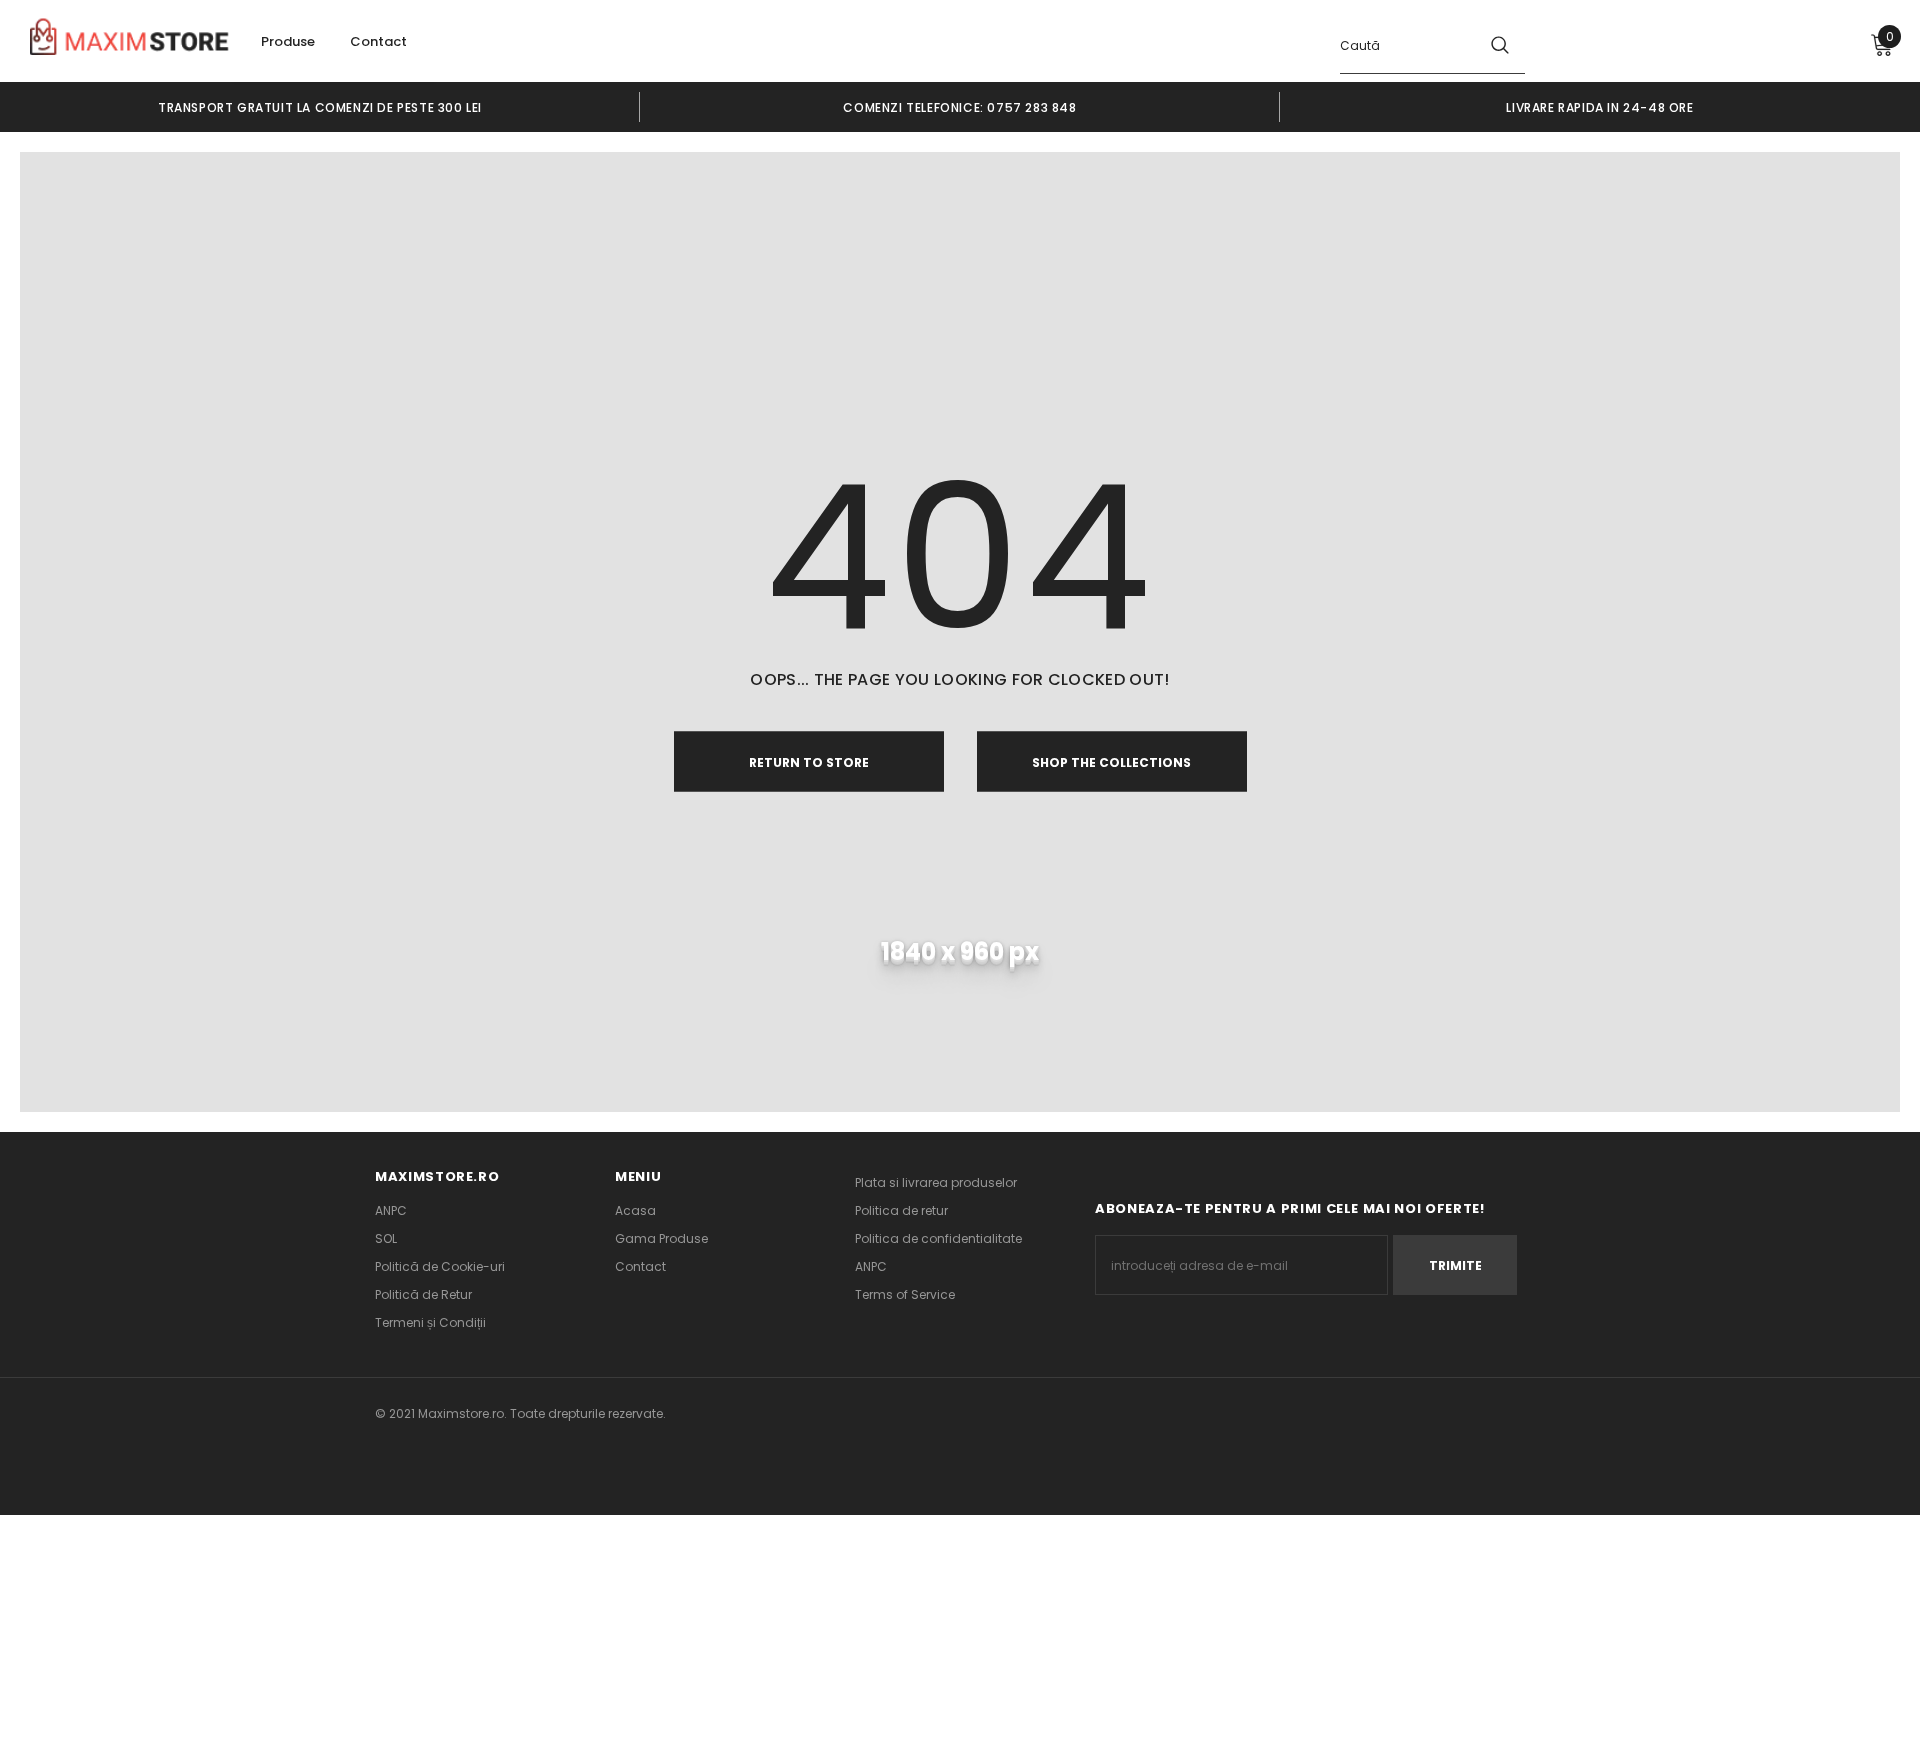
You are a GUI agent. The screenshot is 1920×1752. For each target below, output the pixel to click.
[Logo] (130, 39)
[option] (320, 107)
